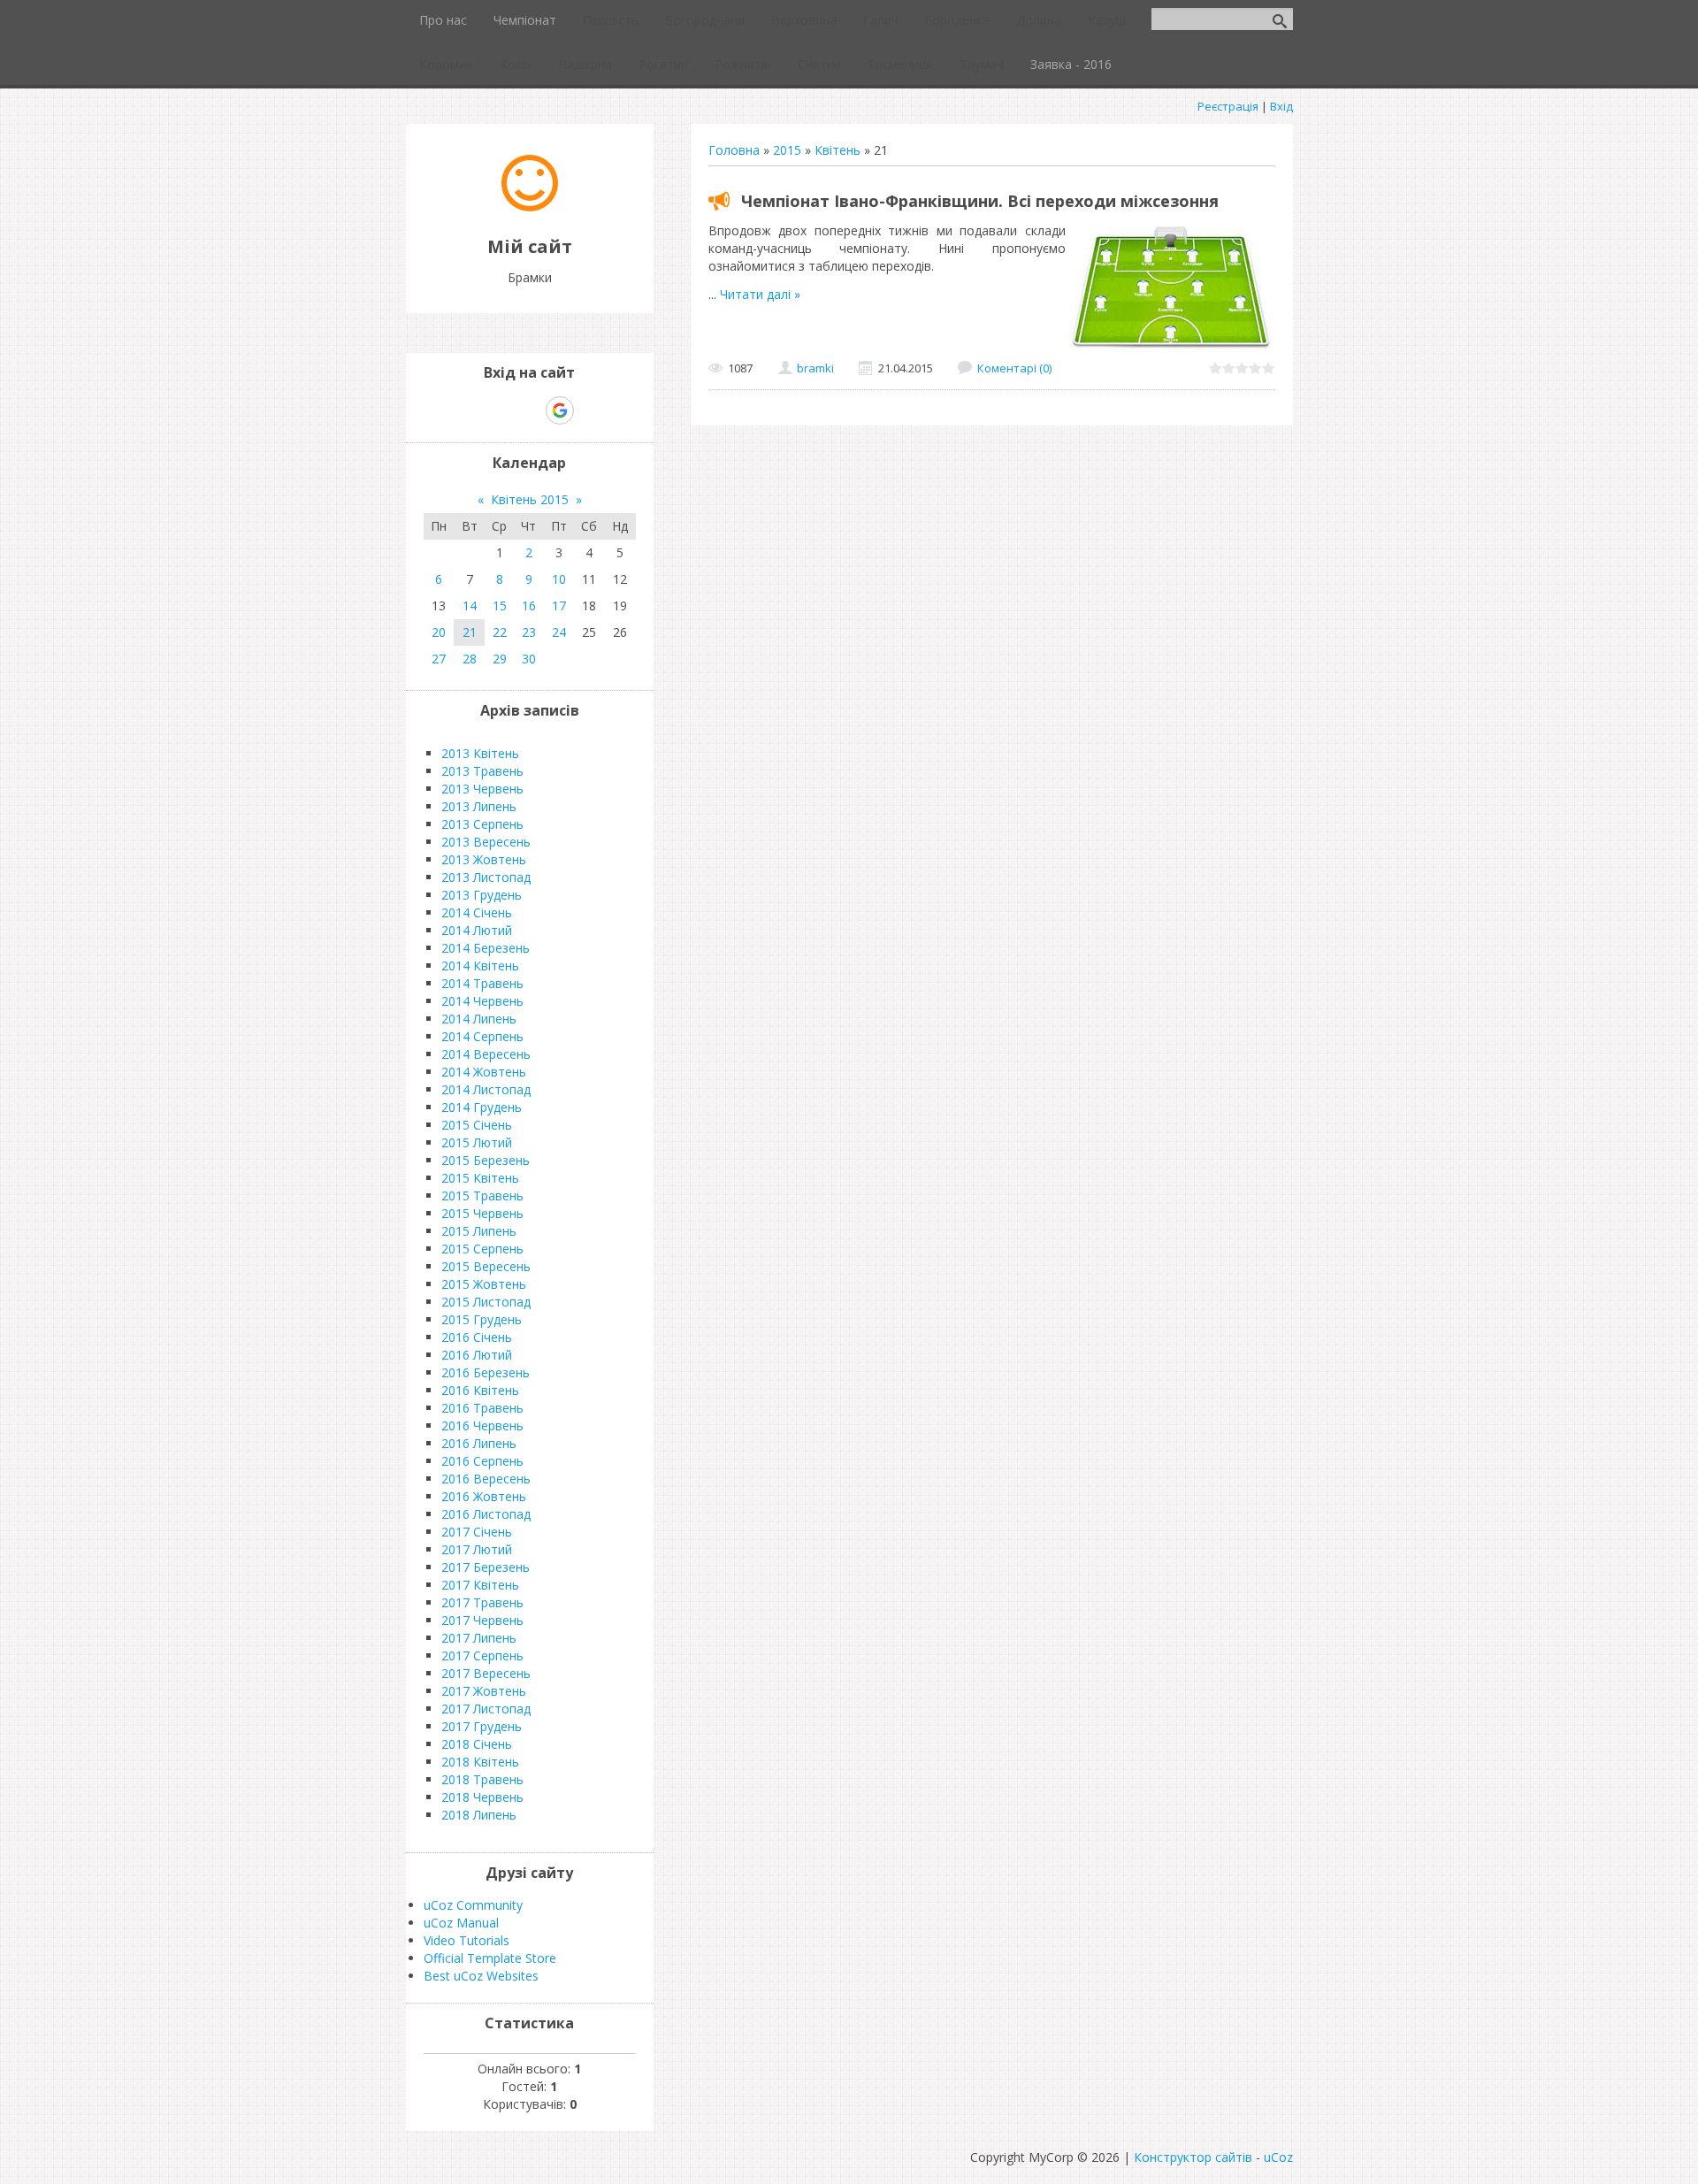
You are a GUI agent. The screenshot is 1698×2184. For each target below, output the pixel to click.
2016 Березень (486, 1372)
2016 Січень (477, 1337)
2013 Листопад (486, 877)
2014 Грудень (482, 1107)
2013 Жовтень (484, 859)
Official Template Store (490, 1958)
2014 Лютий (477, 930)
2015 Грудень (482, 1319)
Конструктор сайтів (1193, 2157)
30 (529, 659)
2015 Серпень (482, 1249)
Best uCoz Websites (481, 1976)
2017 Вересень (486, 1673)
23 (529, 632)
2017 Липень (479, 1638)
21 (470, 632)
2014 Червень (482, 1001)
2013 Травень (482, 771)
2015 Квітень (480, 1178)
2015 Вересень (486, 1266)
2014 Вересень (486, 1054)
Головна (734, 150)
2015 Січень (477, 1125)
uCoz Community (473, 1905)
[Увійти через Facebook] (529, 410)
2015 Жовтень (484, 1284)
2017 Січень (477, 1532)
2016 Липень (479, 1443)
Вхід (1281, 106)
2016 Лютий (477, 1355)
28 (470, 659)
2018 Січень (477, 1744)
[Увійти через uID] (499, 410)
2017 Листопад (486, 1709)
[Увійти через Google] (560, 410)
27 (439, 659)
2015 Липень (479, 1231)
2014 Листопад (486, 1089)
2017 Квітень (480, 1585)
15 (500, 605)
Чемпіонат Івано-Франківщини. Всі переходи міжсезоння (980, 201)
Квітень (838, 150)
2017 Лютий (477, 1549)
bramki (815, 368)
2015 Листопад (486, 1302)
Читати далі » (760, 294)
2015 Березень (486, 1160)
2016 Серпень (482, 1461)
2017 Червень (482, 1620)
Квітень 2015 (530, 499)
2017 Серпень (482, 1655)
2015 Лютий (477, 1142)
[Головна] (530, 207)
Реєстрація (1228, 106)
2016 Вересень (486, 1479)
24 (559, 632)
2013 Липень (479, 806)
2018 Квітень (480, 1762)
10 (559, 579)
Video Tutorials (467, 1940)
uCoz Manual (461, 1923)
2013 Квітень (480, 753)
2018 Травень (482, 1779)
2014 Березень (486, 948)
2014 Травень (482, 983)
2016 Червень (482, 1425)
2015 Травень (482, 1195)
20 (439, 632)
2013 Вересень (486, 842)
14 (470, 605)
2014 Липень (479, 1019)
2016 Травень (482, 1408)
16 (529, 605)
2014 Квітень (480, 966)
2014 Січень (477, 912)
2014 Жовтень (484, 1072)
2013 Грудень (482, 895)
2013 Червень (482, 789)
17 (559, 605)
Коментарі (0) (1014, 368)
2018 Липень (479, 1815)
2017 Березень (486, 1567)
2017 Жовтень (484, 1691)
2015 (787, 150)
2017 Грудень (482, 1726)
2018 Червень (482, 1797)
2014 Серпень (482, 1036)
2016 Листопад (486, 1514)
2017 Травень (482, 1602)
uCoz (1278, 2157)
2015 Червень (482, 1213)
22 (500, 632)
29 (500, 659)
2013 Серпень (482, 824)
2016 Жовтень (484, 1496)
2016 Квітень (480, 1390)
